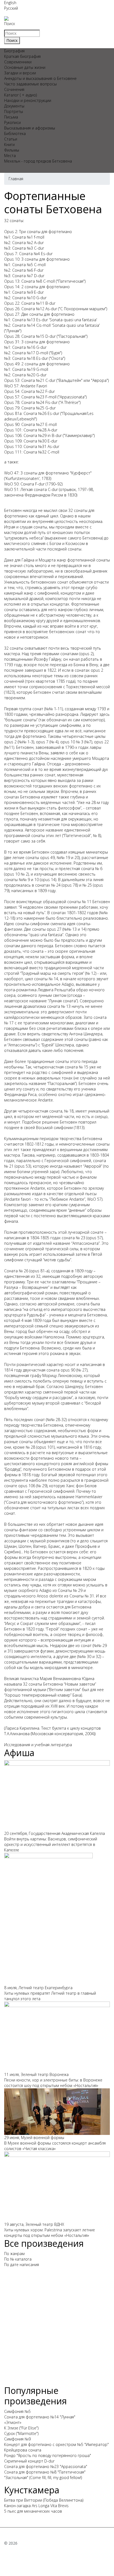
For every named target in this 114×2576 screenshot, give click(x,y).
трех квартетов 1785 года (50, 681)
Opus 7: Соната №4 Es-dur (28, 254)
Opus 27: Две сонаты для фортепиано (39, 314)
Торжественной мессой (88, 687)
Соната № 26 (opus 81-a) (27, 1271)
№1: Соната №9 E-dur (24, 292)
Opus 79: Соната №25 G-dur (30, 408)
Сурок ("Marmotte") (21, 2433)
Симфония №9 (17, 2439)
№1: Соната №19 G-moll (26, 369)
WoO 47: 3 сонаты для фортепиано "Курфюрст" (48, 473)
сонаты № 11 (79, 902)
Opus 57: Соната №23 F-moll (30, 397)
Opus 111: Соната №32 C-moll (32, 452)
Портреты (14, 111)
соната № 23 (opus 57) (82, 1238)
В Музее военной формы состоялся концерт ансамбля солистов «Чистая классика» (55, 2146)
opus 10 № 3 (72, 742)
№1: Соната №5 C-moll (25, 265)
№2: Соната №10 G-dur (25, 298)
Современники (18, 62)
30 (89, 1656)
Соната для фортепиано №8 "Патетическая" (45, 2472)
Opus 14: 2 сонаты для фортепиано (37, 287)
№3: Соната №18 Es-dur (26, 358)
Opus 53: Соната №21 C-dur (30, 380)
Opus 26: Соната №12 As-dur (31, 309)
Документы (14, 106)
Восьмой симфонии (54, 1128)
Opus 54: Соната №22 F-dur (29, 391)
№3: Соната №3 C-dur (24, 248)
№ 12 (91, 973)
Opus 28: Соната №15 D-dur (30, 336)
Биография (14, 51)
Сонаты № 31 (82, 1596)
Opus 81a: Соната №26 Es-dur (32, 413)
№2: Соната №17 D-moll (26, 353)
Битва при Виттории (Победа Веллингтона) (44, 2500)
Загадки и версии (20, 73)
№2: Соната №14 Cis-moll (27, 325)
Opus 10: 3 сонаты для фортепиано (37, 259)
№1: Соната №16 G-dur (25, 347)
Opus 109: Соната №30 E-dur (31, 441)
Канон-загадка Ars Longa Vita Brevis (36, 2506)
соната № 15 (77, 1067)
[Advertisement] (57, 2329)
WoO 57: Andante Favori (26, 386)
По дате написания (22, 2265)
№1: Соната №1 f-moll (24, 237)
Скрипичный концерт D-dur (29, 2461)
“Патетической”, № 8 (82, 835)
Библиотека (15, 133)
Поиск (10, 24)
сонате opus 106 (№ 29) (26, 1486)
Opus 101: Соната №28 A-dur (31, 430)
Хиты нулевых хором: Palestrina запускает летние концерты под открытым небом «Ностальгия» (50, 2233)
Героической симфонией (68, 1161)
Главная (16, 179)
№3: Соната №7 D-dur (24, 276)
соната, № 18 (61, 1111)
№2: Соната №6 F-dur (24, 270)
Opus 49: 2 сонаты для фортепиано (37, 364)
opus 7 (42, 742)
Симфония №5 (17, 2411)
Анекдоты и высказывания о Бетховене (40, 78)
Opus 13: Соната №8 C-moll (29, 281)
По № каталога (18, 2259)
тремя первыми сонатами (54, 654)
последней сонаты (64, 549)
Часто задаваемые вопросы (30, 84)
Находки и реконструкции (28, 100)
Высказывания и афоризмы (30, 128)
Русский (11, 8)
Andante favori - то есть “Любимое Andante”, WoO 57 (53, 1199)
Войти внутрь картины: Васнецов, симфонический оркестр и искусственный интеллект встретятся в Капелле (51, 1844)
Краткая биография (22, 56)
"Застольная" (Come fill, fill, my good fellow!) (43, 2478)
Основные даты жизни (25, 67)
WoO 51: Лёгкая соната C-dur (31, 489)
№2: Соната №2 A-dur (24, 243)
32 (98, 1656)
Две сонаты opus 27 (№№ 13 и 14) (55, 929)
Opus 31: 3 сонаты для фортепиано (37, 342)
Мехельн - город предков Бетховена (38, 161)
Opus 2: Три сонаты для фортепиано (38, 232)
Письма (11, 117)
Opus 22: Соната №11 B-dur (30, 303)
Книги (9, 145)
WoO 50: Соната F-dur (24, 484)
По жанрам (14, 2254)
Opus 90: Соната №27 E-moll (30, 424)
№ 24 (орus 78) (65, 885)
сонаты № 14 (46, 979)
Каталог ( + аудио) (20, 95)
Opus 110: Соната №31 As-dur (32, 446)
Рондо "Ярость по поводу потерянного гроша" (48, 2455)
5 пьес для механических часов (33, 2511)
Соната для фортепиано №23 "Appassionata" (46, 2466)
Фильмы (12, 150)
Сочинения (14, 89)
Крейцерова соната (23, 2450)
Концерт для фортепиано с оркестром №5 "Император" (56, 2444)
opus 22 (101, 742)
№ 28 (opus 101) (40, 1447)
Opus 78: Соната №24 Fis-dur (31, 402)
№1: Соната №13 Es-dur (26, 320)
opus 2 (10, 742)
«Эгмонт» (13, 2422)
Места (10, 156)
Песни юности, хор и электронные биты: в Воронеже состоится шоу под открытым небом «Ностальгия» (53, 2083)
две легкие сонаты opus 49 (30, 858)
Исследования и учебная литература (38, 1745)
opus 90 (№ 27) (74, 1370)
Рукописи (12, 122)
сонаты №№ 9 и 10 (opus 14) (30, 880)
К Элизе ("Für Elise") (21, 2428)
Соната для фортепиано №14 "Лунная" (40, 2417)
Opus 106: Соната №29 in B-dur (33, 435)
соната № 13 (59, 1006)
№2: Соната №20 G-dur (25, 375)
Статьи (11, 139)
